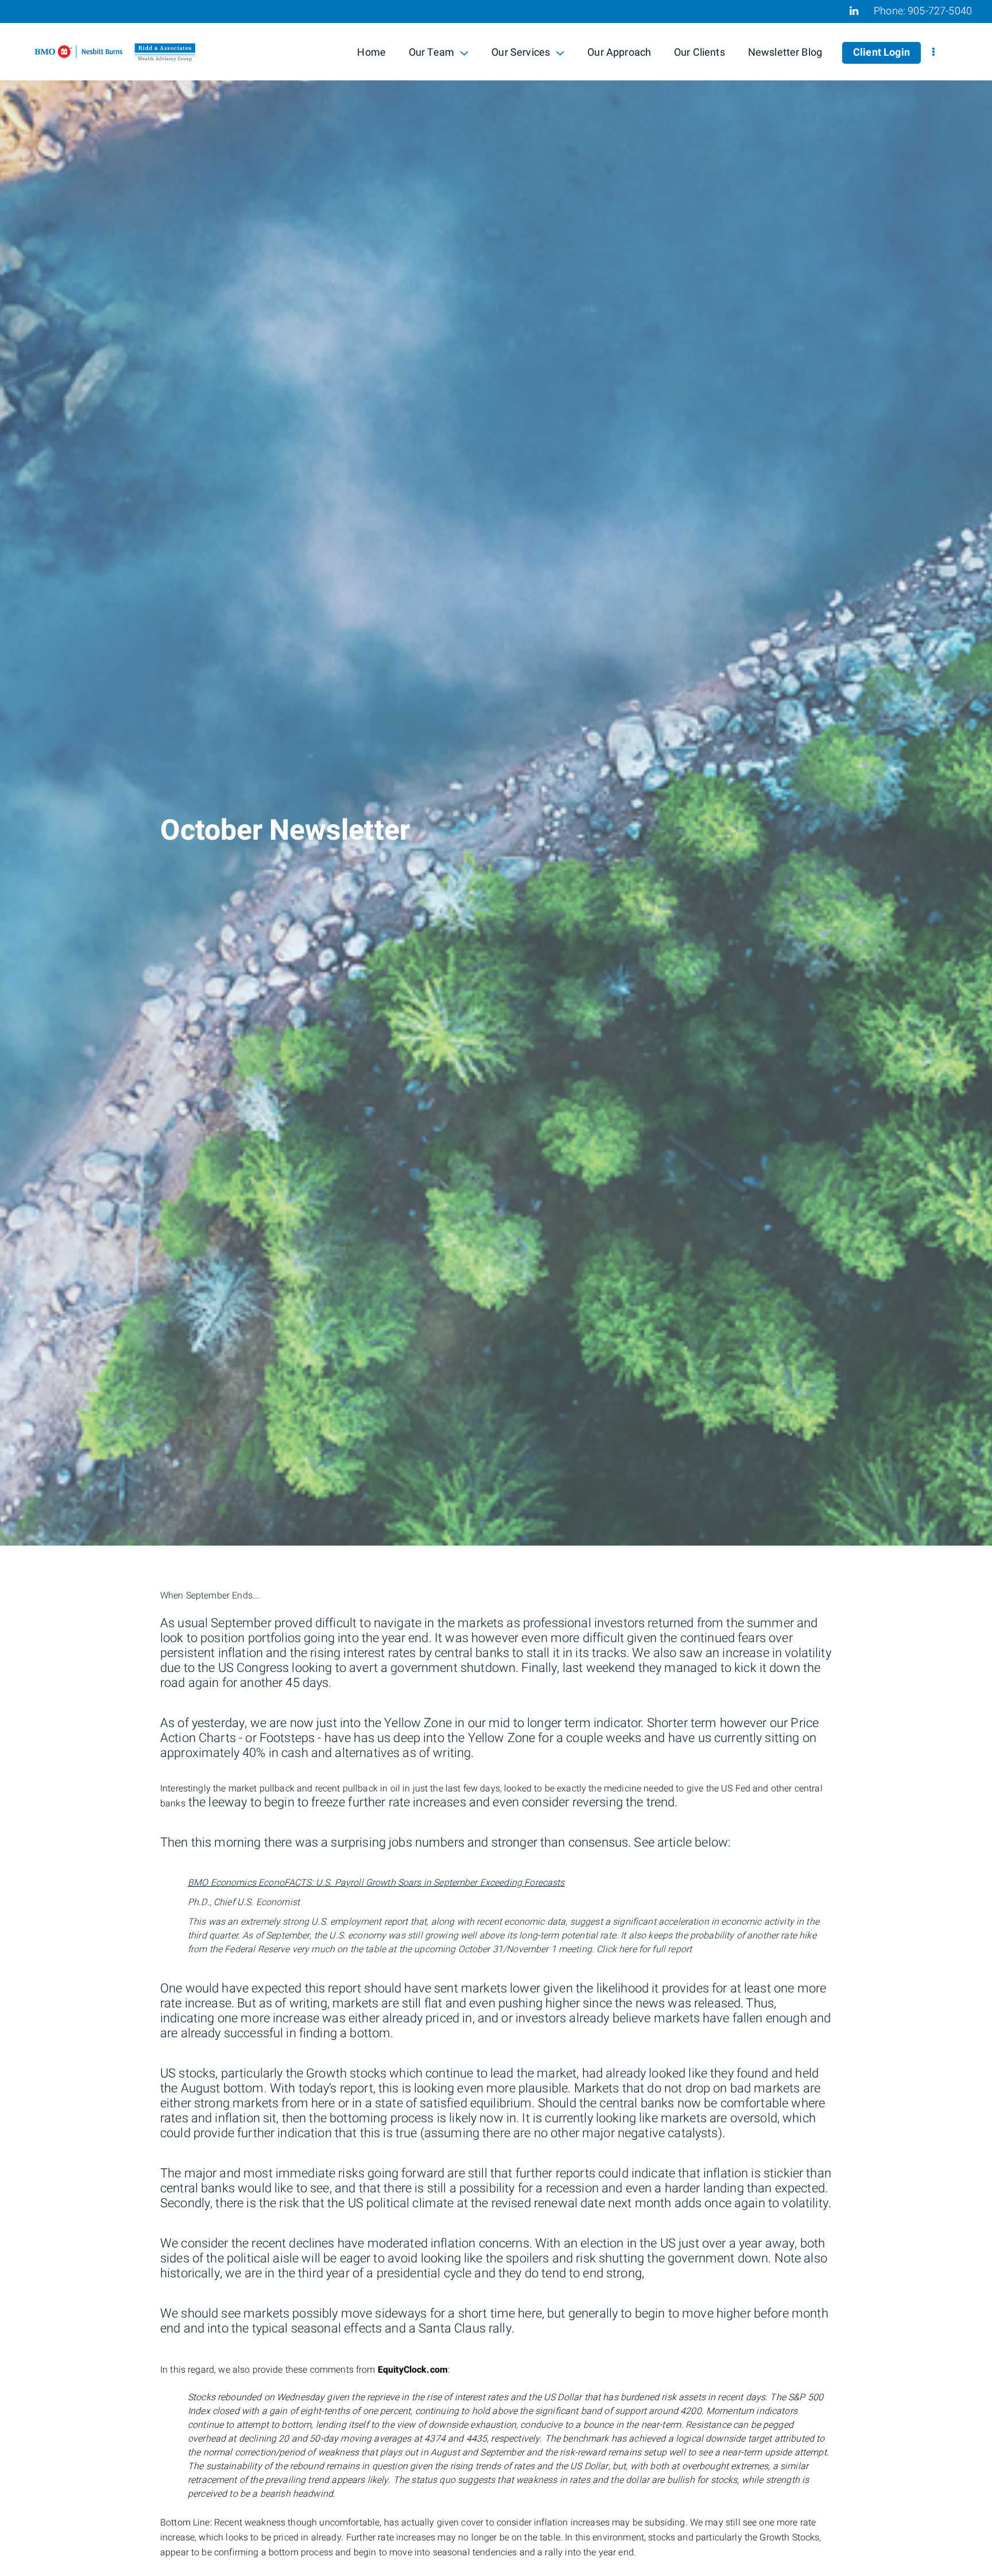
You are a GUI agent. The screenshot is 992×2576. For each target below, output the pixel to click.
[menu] (933, 53)
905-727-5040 (940, 11)
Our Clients (700, 53)
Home (371, 53)
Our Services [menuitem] (520, 54)
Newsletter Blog (785, 53)
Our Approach (619, 53)
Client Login (881, 53)
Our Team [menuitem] (431, 54)
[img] (496, 773)
